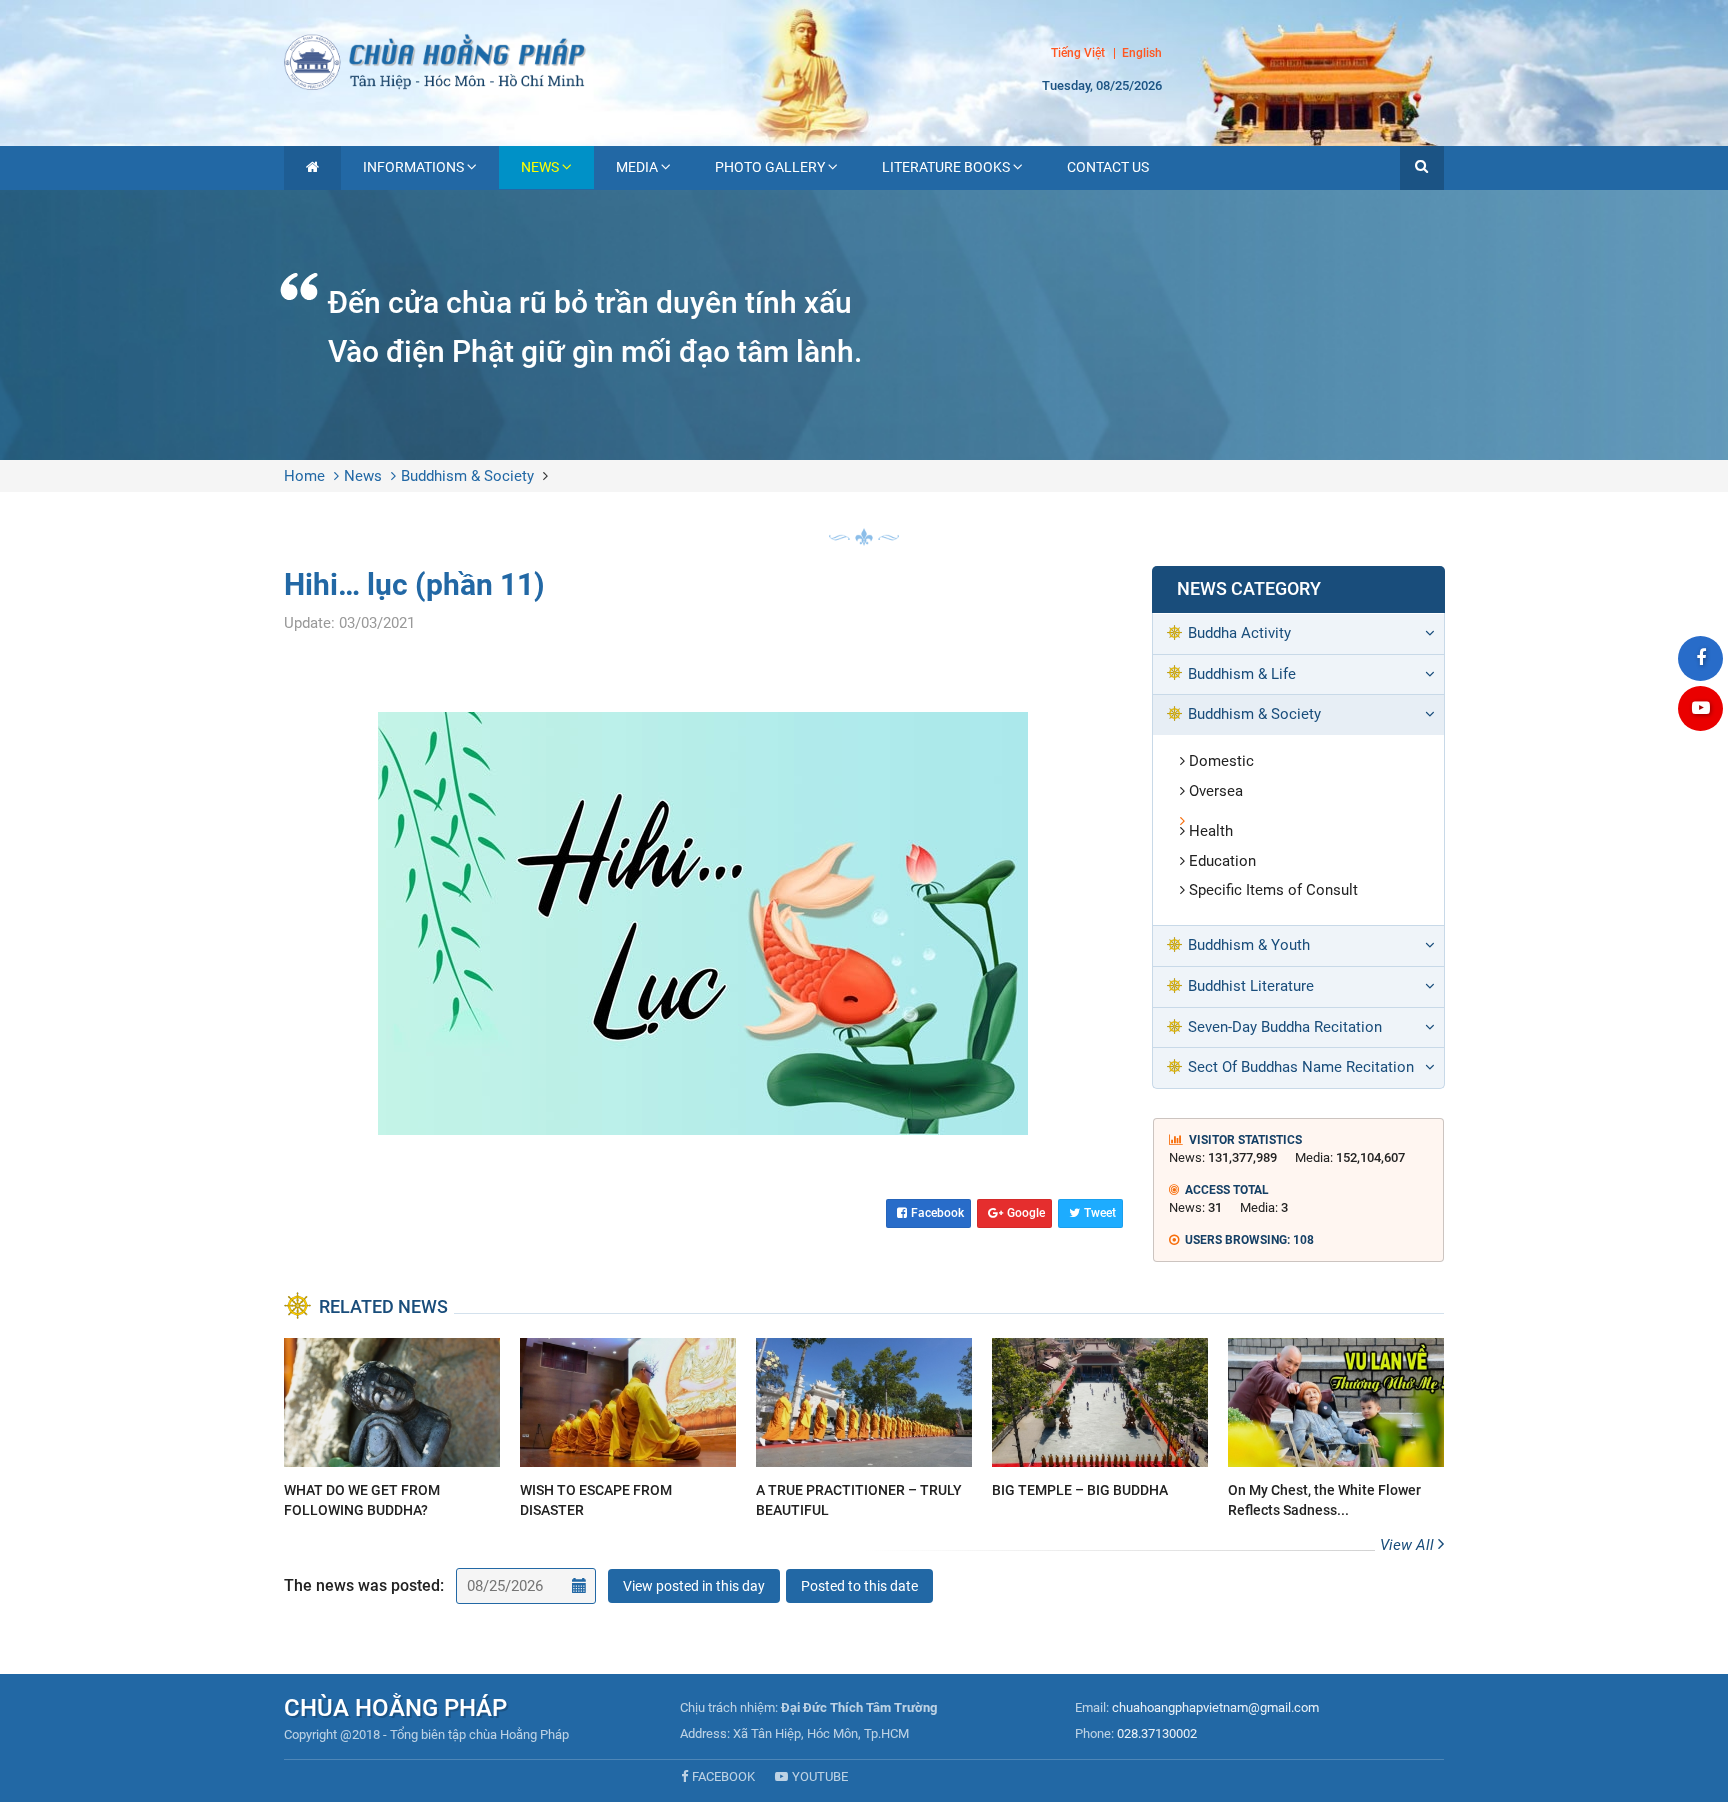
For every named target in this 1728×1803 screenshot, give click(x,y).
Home (304, 476)
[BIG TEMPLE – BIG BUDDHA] (1100, 1421)
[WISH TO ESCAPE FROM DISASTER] (628, 1431)
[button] (1422, 168)
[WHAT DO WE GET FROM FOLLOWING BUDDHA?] (392, 1431)
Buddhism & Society (467, 476)
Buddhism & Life (1242, 674)
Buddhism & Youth (1249, 945)
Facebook (937, 1213)
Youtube (820, 1776)
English (1142, 54)
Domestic (1221, 761)
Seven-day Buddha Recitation (1285, 1027)
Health (1211, 831)
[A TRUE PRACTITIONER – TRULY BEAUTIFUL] (864, 1431)
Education (1222, 861)
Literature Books (946, 167)
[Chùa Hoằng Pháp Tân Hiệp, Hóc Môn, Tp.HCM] (864, 60)
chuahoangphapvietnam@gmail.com (1215, 1707)
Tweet (1100, 1213)
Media (637, 167)
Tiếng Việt (1078, 53)
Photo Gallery (770, 167)
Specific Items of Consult (1273, 890)
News (540, 167)
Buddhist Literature (1251, 986)
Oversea (1216, 791)
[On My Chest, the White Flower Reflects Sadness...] (1336, 1431)
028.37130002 (1157, 1733)
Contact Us (1108, 167)
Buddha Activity (1239, 633)
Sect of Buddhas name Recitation (1301, 1067)
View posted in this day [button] (694, 1586)
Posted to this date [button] (859, 1586)
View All (1409, 1545)
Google (1026, 1213)
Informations (413, 167)
